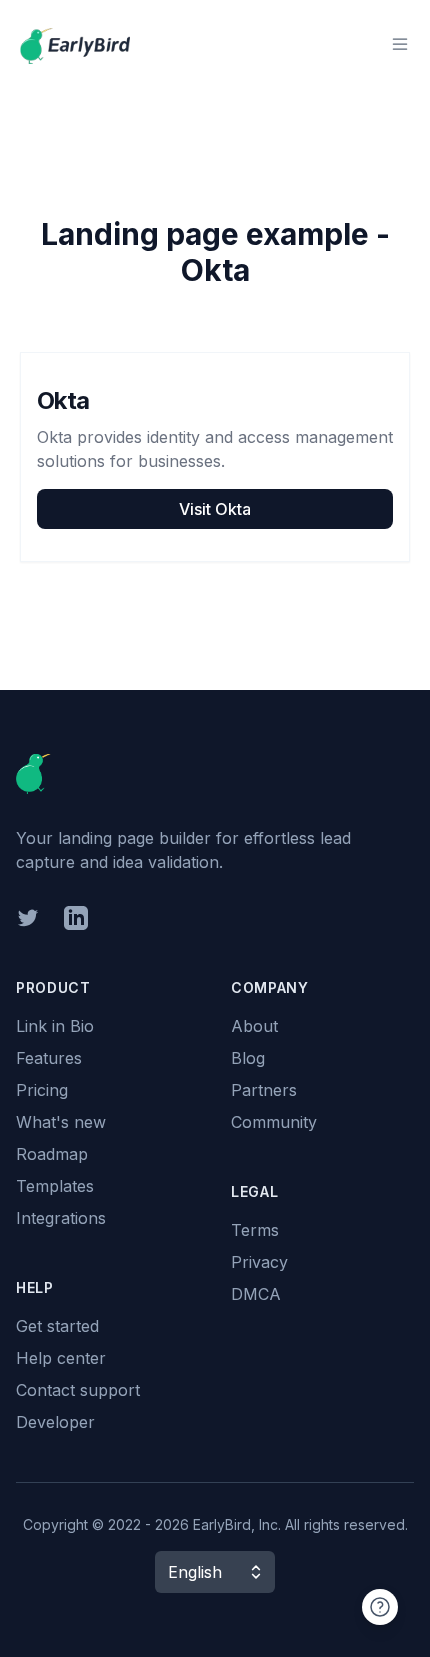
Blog (248, 1058)
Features (49, 1058)
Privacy (259, 1262)
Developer (55, 1422)
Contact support (78, 1390)
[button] (215, 1572)
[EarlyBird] (75, 44)
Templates (55, 1186)
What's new (61, 1122)
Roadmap (52, 1154)
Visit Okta (215, 509)
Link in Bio (55, 1026)
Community (274, 1122)
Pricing (42, 1090)
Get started (57, 1326)
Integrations (61, 1218)
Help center (61, 1358)
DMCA (256, 1294)
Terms (255, 1230)
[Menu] (400, 44)
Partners (264, 1090)
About (254, 1026)
